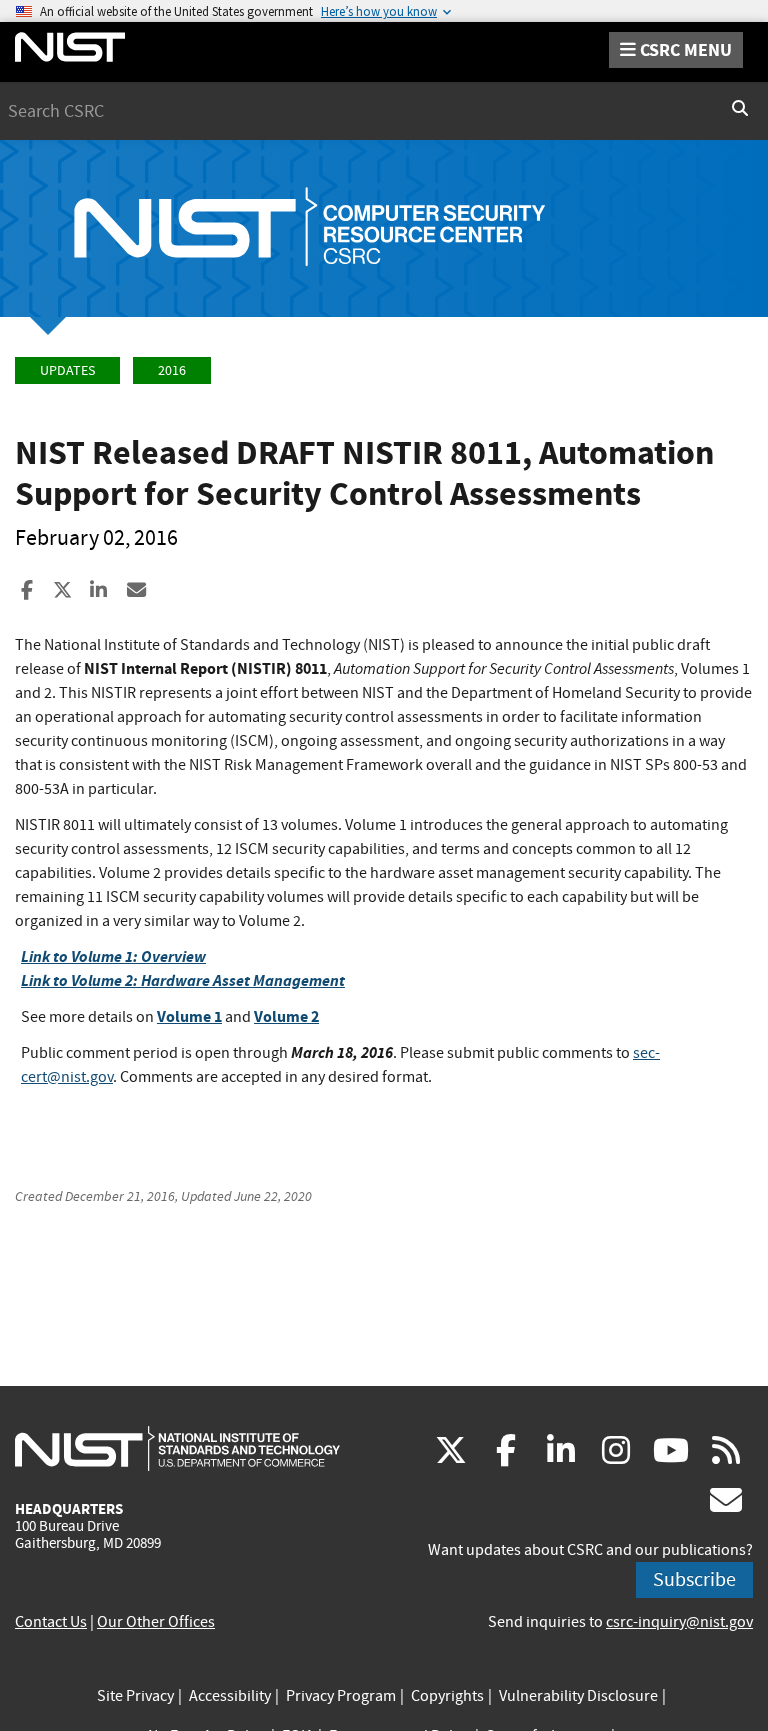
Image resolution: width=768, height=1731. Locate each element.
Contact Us (51, 1622)
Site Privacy (135, 1696)
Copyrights (447, 1696)
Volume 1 (189, 1016)
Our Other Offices (156, 1622)
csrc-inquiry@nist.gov (679, 1622)
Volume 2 (286, 1016)
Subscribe (694, 1579)
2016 (172, 370)
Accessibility (230, 1696)
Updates (67, 370)
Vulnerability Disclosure (578, 1696)
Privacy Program (341, 1696)
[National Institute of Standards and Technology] (177, 1448)
